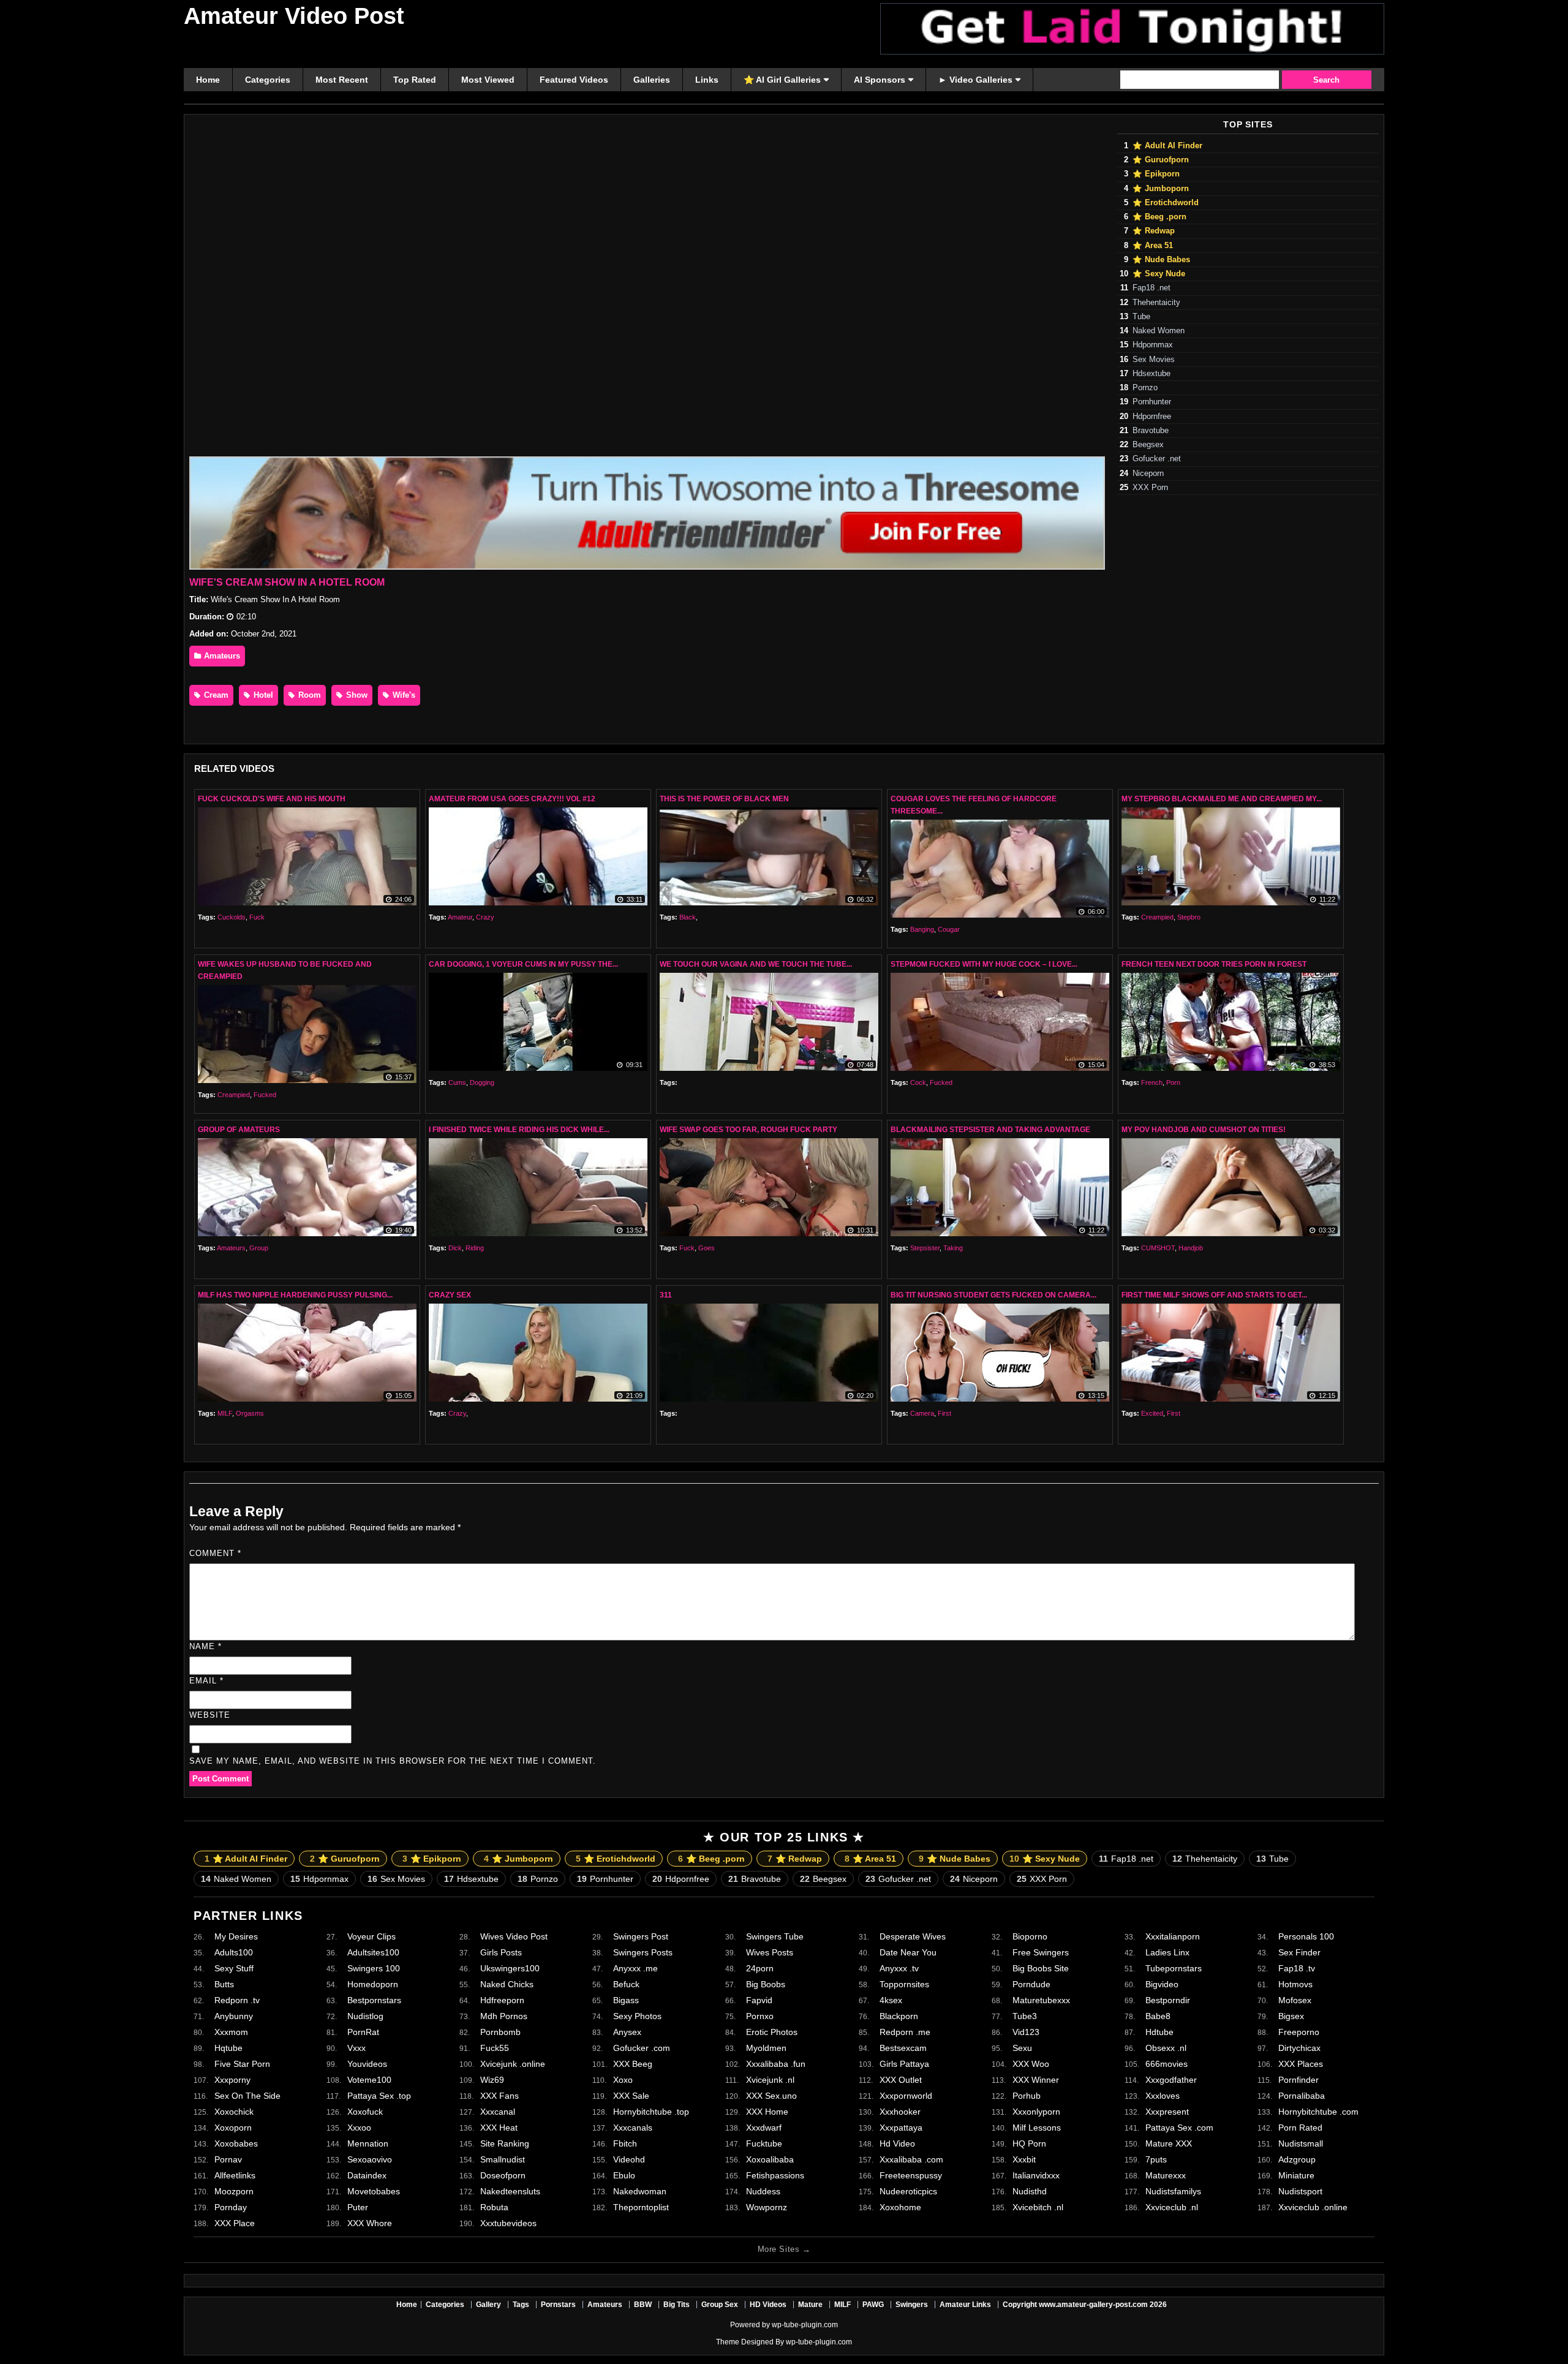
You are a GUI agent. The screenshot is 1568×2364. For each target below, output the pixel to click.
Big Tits (677, 2305)
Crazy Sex (450, 1295)
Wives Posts (770, 1952)
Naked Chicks (507, 1984)
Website (210, 1715)
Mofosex (1295, 2000)
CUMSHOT (1158, 1248)
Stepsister (925, 1248)
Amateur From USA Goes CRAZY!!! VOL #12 (512, 799)
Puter (358, 2207)
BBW (643, 2305)
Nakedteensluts (510, 2191)
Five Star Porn (242, 2064)
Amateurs (221, 656)
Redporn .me (905, 2032)
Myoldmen (766, 2048)
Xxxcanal (498, 2112)
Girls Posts (501, 1952)
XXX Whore (370, 2223)
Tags (521, 2305)
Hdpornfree (1152, 417)
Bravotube (1151, 431)
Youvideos (367, 2064)
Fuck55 (495, 2048)
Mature (810, 2305)
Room (308, 695)
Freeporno (1299, 2032)
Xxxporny (232, 2080)
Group (259, 1248)
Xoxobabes (236, 2143)
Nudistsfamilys (1173, 2191)
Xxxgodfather (1171, 2080)
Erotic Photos (772, 2032)
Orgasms (250, 1413)
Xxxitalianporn (1173, 1936)
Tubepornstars (1174, 1968)
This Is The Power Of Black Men (724, 799)
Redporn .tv (237, 2000)
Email (206, 1681)
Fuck (257, 917)
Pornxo (760, 2016)
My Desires (236, 1936)
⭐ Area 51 (1153, 246)
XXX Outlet (901, 2080)
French (1152, 1082)
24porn (760, 1968)
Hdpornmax (1153, 345)
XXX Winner (1036, 2080)
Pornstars (558, 2305)
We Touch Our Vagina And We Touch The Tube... (756, 964)
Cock (918, 1082)
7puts (1156, 2159)
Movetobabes (374, 2191)
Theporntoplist (641, 2207)
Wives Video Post (514, 1936)
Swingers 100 (374, 1968)
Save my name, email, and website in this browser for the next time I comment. (393, 1761)
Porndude (1031, 1984)
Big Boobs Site (1041, 1968)
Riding (475, 1248)
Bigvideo (1162, 1984)
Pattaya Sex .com (1179, 2128)
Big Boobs (766, 1984)
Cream (215, 695)
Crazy (485, 917)
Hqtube (228, 2048)
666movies (1167, 2064)
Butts (224, 1984)
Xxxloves (1163, 2096)
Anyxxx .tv (899, 1968)
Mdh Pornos (504, 2016)
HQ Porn (1029, 2143)
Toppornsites (904, 1984)
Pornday (231, 2207)
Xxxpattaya (901, 2128)
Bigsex (1291, 2016)
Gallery (488, 2305)
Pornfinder (1298, 2080)
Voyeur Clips (371, 1936)
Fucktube (764, 2143)
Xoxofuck (365, 2112)
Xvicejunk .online (513, 2064)
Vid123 (1026, 2032)
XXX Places (1301, 2064)
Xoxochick (234, 2112)
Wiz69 (492, 2080)
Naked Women (1159, 331)
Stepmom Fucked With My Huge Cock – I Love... (984, 964)
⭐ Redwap (1154, 231)
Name (205, 1646)
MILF (225, 1413)
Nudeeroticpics (908, 2191)
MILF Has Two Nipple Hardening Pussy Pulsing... (295, 1295)
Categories (445, 2305)
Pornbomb (500, 2032)
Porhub (1027, 2096)
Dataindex (367, 2175)
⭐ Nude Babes (1161, 260)
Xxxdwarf (764, 2128)
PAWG (873, 2305)
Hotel (262, 695)
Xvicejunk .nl (770, 2080)
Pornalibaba (1302, 2096)
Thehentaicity (1156, 303)
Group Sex (720, 2305)
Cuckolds (232, 917)
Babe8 (1158, 2016)
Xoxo (623, 2080)
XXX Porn (1150, 488)
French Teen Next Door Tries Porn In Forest (1214, 964)
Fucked (265, 1095)
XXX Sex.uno (771, 2096)
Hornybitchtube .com (1318, 2112)
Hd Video (897, 2143)
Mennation (368, 2143)
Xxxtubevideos (508, 2223)
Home (407, 2305)
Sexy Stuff (234, 1968)
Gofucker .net (1157, 459)
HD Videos (768, 2305)
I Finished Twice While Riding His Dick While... (519, 1130)
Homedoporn (373, 1984)
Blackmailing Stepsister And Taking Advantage (990, 1130)
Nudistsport (1300, 2191)
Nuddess (763, 2191)
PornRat (363, 2032)
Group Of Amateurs (239, 1130)
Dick (455, 1248)
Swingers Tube (775, 1936)
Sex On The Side (247, 2096)
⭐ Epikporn (1156, 174)
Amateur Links (965, 2305)
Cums (457, 1082)
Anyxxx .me (635, 1968)
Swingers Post (641, 1936)
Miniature (1296, 2175)
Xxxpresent (1167, 2112)
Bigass (626, 2000)
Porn (1173, 1082)
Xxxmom (231, 2032)
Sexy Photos (637, 2016)
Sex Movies (1154, 360)
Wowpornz (767, 2207)
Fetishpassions (775, 2175)
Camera (922, 1413)
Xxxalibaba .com (911, 2159)
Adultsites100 (373, 1952)
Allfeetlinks (235, 2175)
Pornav (228, 2159)
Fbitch (625, 2143)
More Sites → (784, 2249)
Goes (707, 1248)
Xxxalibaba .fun (776, 2064)
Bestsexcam (903, 2048)
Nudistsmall (1301, 2143)
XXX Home (767, 2112)
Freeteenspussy (911, 2175)
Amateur (460, 917)
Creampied (1157, 917)
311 (666, 1295)
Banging (922, 929)
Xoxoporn (233, 2128)
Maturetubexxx (1041, 2000)
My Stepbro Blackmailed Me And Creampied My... (1222, 799)
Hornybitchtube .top (651, 2112)
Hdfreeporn (502, 2000)
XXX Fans (499, 2096)
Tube (1141, 317)
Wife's (403, 695)
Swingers (912, 2305)
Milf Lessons (1037, 2128)
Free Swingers (1041, 1952)
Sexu (1022, 2048)
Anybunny (234, 2016)
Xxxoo (359, 2128)
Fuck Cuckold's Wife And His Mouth (272, 799)
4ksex (891, 2000)
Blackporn (899, 2016)
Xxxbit (1024, 2159)
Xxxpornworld (906, 2096)
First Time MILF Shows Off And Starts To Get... (1214, 1295)
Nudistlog (365, 2016)
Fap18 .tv (1297, 1968)
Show (356, 695)
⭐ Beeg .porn (1159, 217)
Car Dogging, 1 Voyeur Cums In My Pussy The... (523, 964)
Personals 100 (1306, 1936)
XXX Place (235, 2223)
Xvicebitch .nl (1038, 2207)
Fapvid (759, 2000)
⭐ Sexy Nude (1159, 274)
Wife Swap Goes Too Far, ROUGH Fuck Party (748, 1130)
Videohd (629, 2159)
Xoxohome (900, 2207)
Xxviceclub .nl (1172, 2207)
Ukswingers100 (510, 1968)
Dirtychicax (1299, 2048)
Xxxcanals (633, 2128)
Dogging (482, 1082)
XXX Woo (1031, 2064)
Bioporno (1030, 1936)
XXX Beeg (633, 2064)
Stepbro (1189, 917)
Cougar (949, 929)
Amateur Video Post (294, 16)
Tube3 (1025, 2016)
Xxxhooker (900, 2112)
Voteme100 (369, 2080)
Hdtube (1159, 2032)
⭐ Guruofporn (1161, 160)
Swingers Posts (643, 1952)
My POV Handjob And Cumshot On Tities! (1204, 1130)
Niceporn (1148, 474)
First (944, 1413)
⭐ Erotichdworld (1166, 203)
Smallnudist (503, 2159)
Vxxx (356, 2048)
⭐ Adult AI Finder (1167, 146)
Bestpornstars (374, 2000)
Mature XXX (1169, 2143)
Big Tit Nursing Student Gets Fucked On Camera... (993, 1295)
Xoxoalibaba (770, 2159)
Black (688, 917)
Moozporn (234, 2191)
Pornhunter (1152, 402)
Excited (1152, 1413)
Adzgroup (1297, 2159)
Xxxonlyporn (1036, 2112)
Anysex (627, 2032)
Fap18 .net (1151, 288)
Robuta (494, 2207)
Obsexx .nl (1166, 2048)
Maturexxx (1166, 2175)
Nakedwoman (640, 2191)
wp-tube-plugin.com (805, 2325)
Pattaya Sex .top (379, 2096)
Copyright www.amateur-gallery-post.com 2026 (1085, 2305)
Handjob (1191, 1248)
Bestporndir (1168, 2000)
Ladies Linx (1167, 1952)
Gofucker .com (642, 2048)
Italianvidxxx (1036, 2175)
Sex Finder (1299, 1952)
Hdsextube (1151, 374)
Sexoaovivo (370, 2159)
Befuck (626, 1984)
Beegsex (1148, 445)
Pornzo (1145, 388)
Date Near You (908, 1952)
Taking (953, 1248)
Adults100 (234, 1952)
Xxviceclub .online (1313, 2207)
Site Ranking (505, 2143)
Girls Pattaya (904, 2064)
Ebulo (624, 2175)
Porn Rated (1300, 2128)
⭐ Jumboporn (1161, 189)
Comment (215, 1553)
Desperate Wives (913, 1936)
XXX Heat (499, 2128)
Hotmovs (1295, 1984)
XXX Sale (631, 2096)
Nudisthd (1030, 2191)
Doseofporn (503, 2175)
